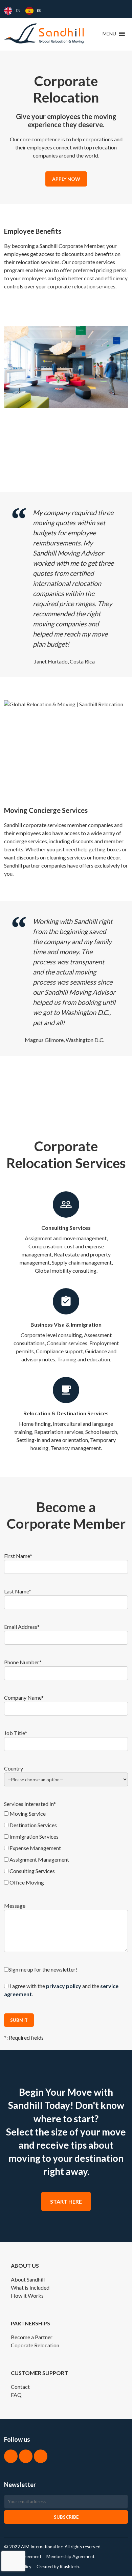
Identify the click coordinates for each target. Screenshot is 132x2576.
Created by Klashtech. (58, 2567)
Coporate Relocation (35, 2345)
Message (15, 1906)
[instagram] (41, 2456)
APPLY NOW (66, 179)
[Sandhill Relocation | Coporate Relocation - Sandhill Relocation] (44, 33)
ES (39, 10)
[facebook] (11, 2456)
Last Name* (18, 1591)
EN (18, 10)
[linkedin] (26, 2456)
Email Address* (22, 1627)
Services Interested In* (30, 1804)
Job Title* (16, 1733)
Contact (20, 2387)
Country (14, 1768)
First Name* (18, 1556)
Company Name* (24, 1697)
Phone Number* (23, 1662)
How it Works (27, 2296)
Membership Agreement (70, 2556)
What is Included (30, 2287)
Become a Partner (32, 2337)
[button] (109, 34)
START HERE (66, 2201)
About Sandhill (28, 2279)
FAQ (16, 2395)
